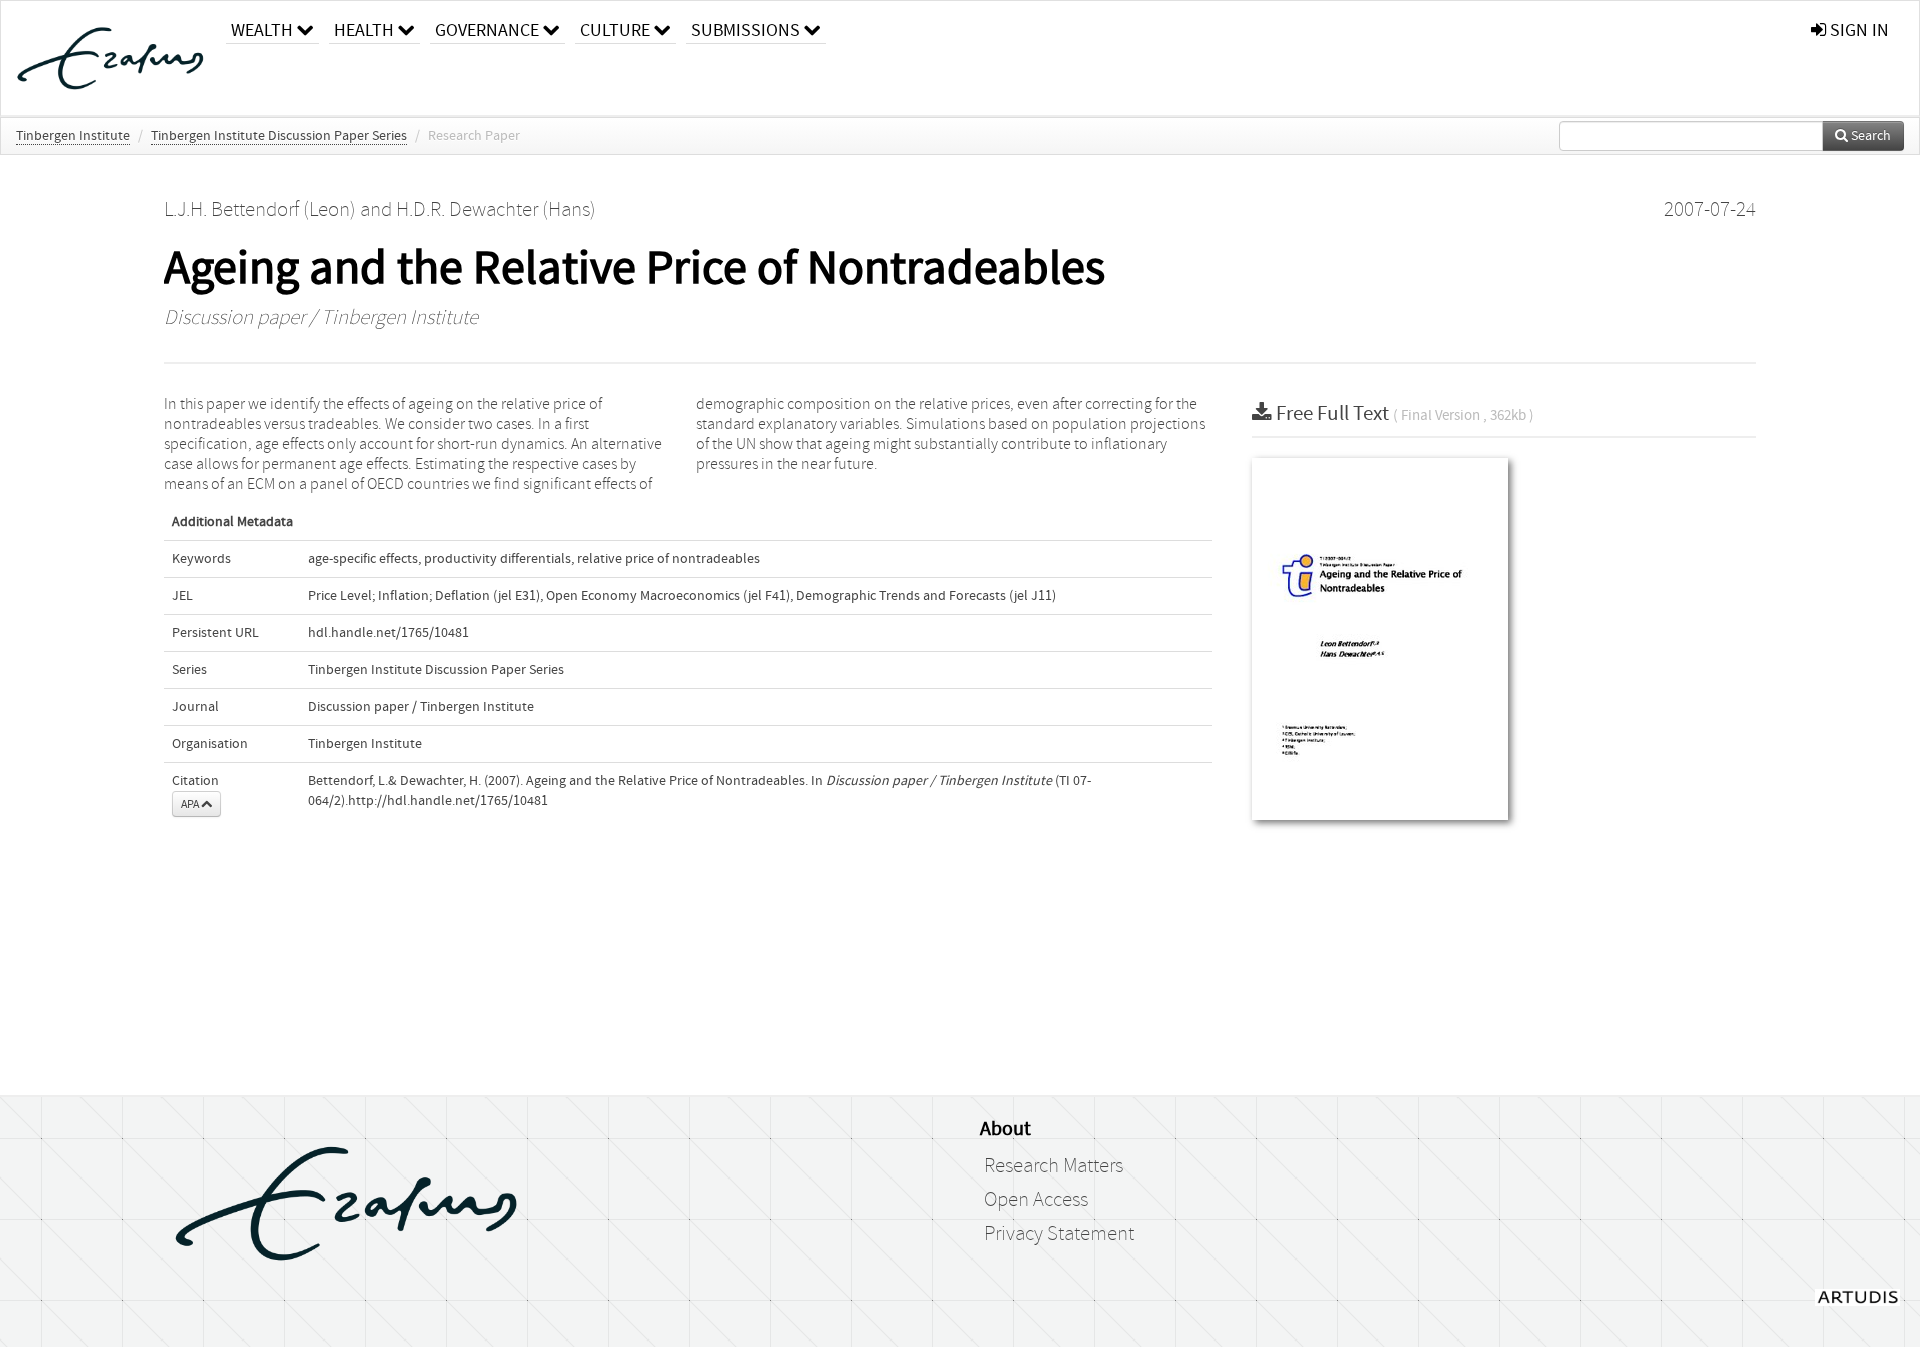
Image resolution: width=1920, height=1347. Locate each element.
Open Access (1036, 1200)
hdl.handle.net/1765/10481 (388, 633)
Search (1869, 136)
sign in (1857, 30)
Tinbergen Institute (73, 136)
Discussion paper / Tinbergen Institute (321, 318)
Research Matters (1053, 1166)
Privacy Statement (1059, 1234)
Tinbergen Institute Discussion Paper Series (279, 136)
